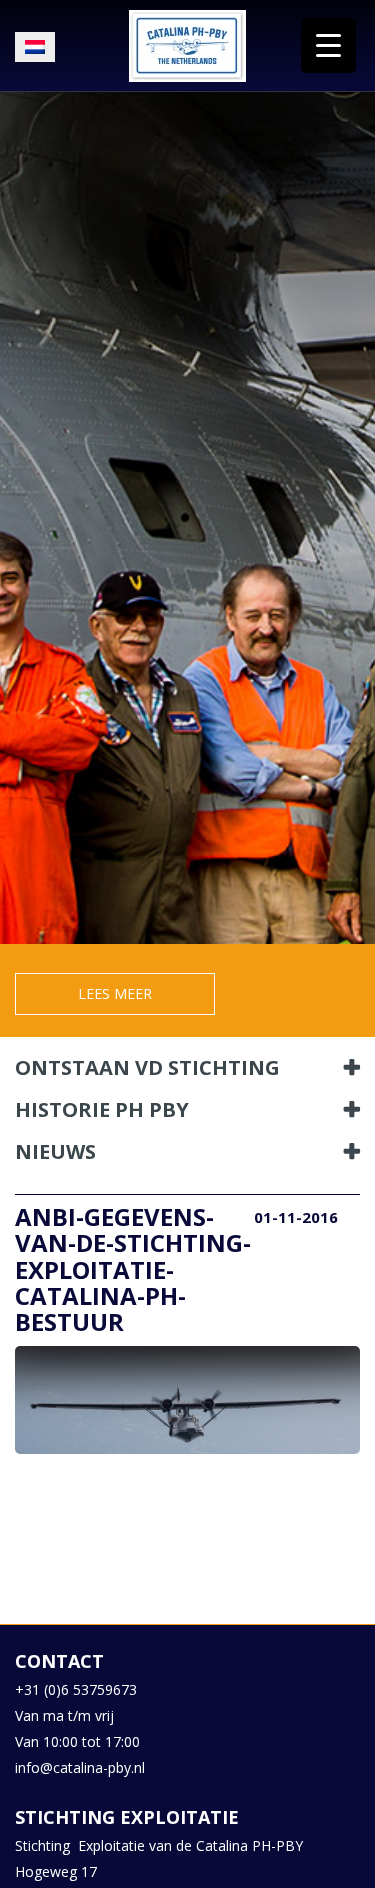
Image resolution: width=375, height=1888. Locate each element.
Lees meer (115, 993)
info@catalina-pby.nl (80, 1767)
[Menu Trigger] (328, 45)
